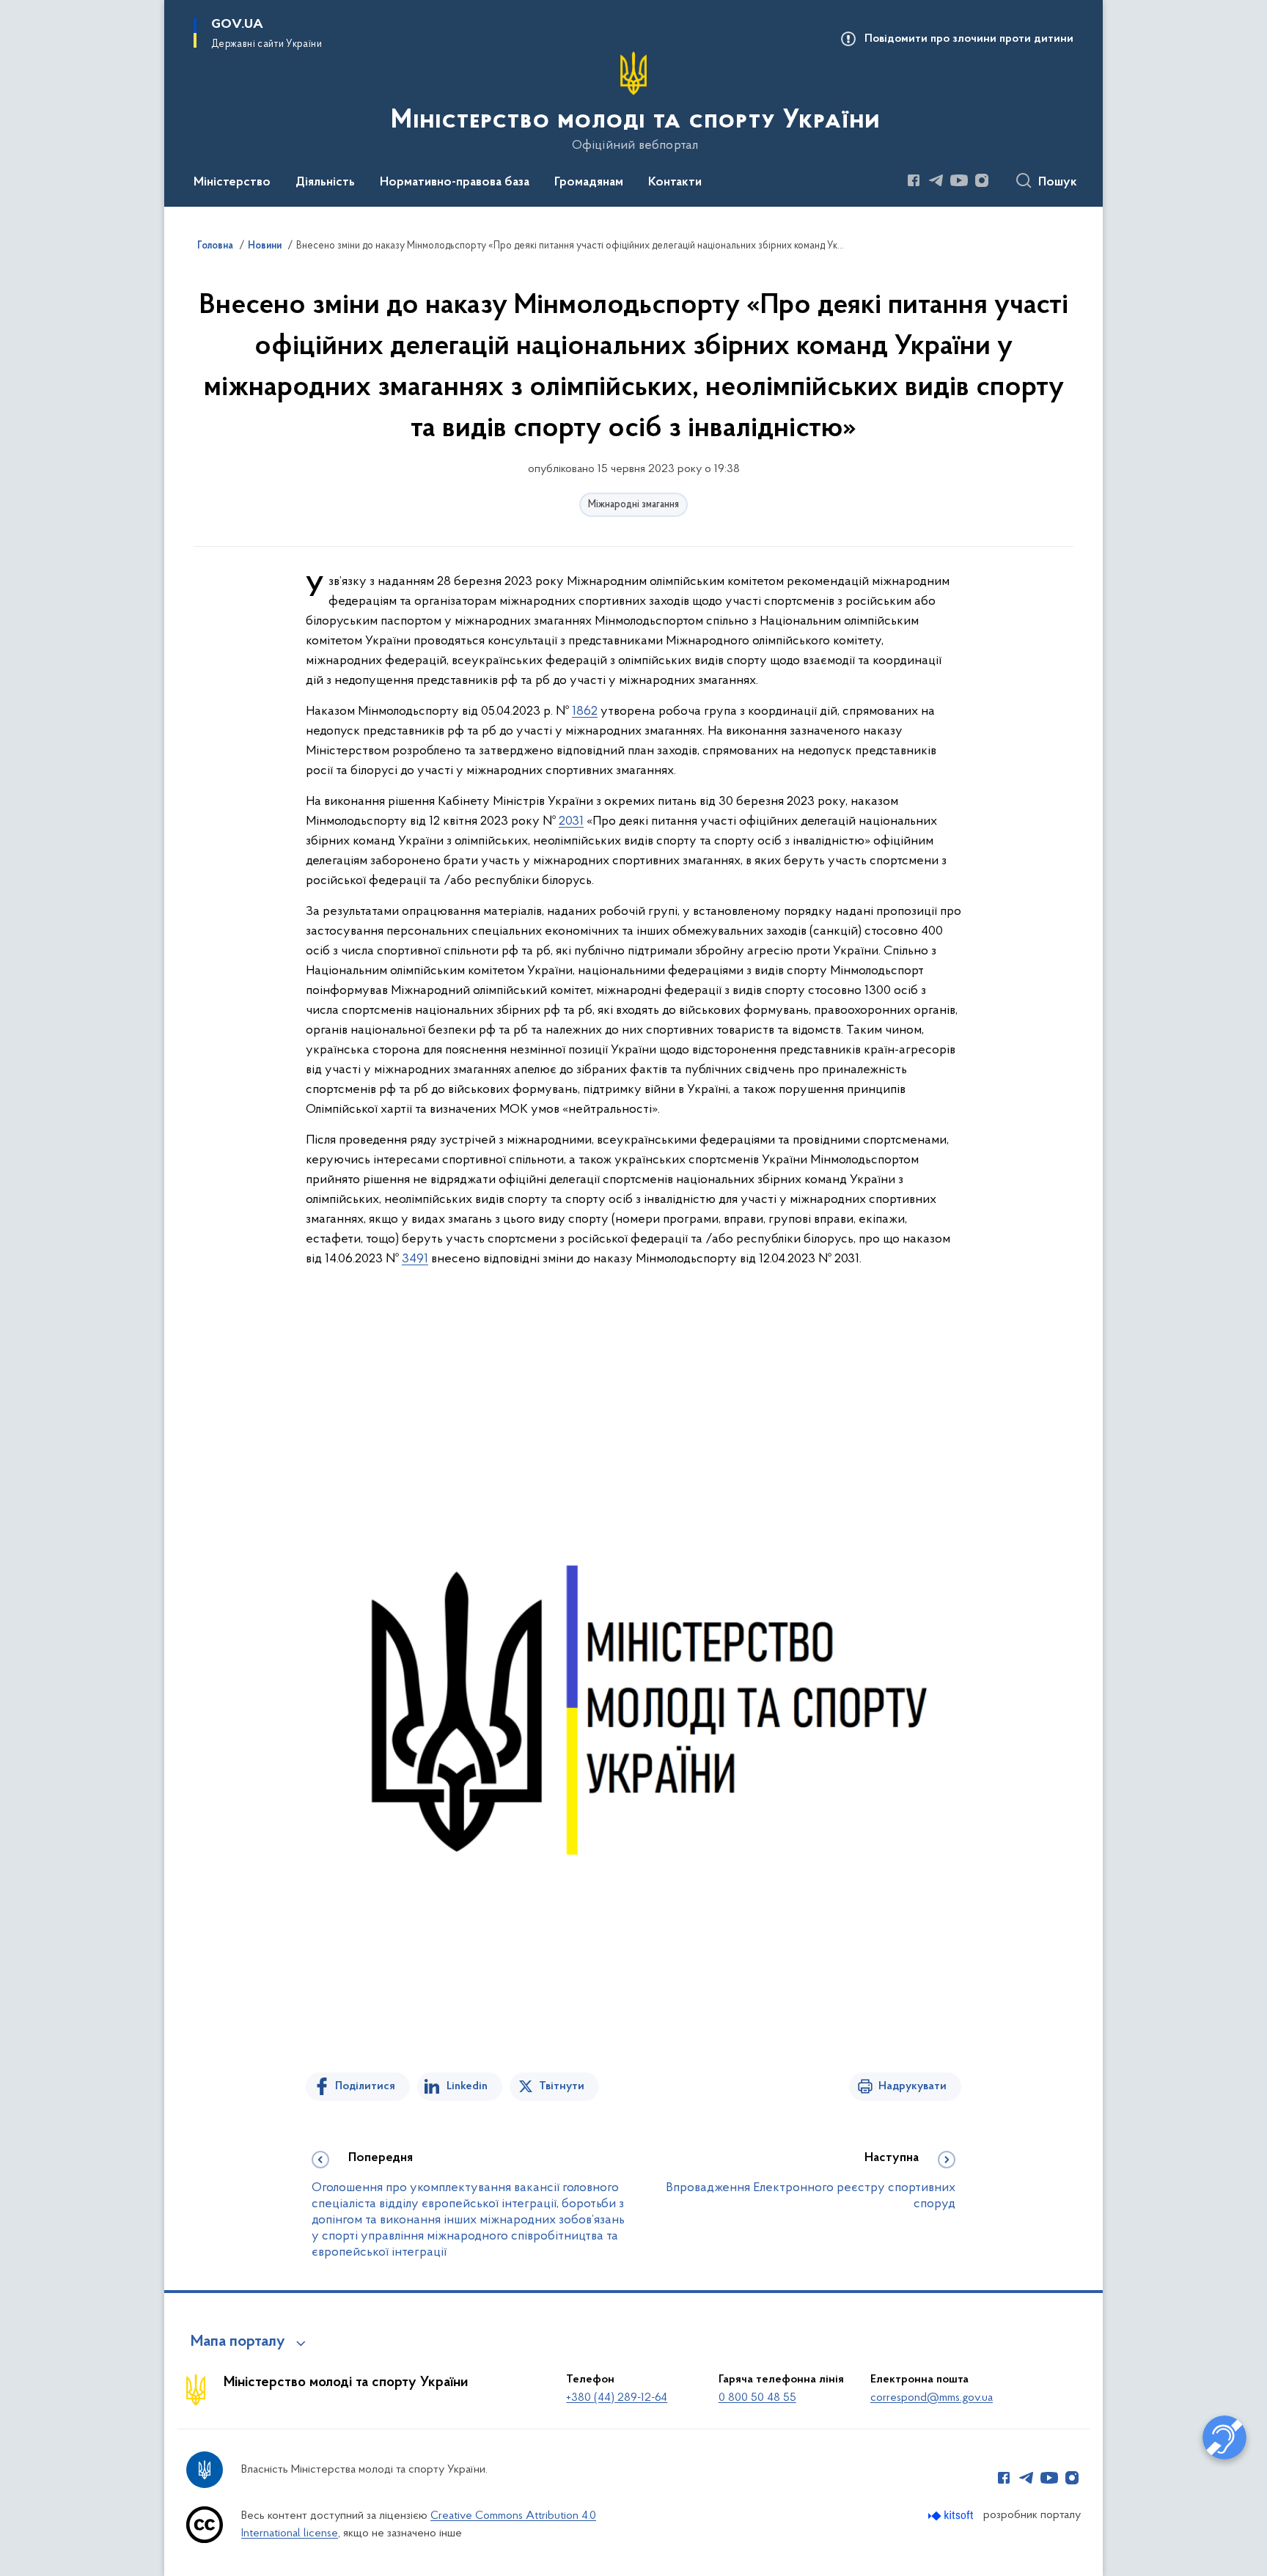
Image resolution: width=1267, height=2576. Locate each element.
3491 (415, 1259)
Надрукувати (912, 2086)
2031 (571, 822)
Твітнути (562, 2086)
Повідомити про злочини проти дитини (969, 39)
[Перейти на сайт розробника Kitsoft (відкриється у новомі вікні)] (952, 2516)
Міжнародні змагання (633, 505)
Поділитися (365, 2086)
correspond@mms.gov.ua (932, 2398)
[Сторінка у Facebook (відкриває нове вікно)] (914, 180)
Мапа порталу (238, 2342)
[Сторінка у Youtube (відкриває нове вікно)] (959, 180)
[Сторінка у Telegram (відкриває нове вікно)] (936, 180)
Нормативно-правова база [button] (455, 183)
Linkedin (467, 2086)
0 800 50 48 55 (757, 2398)
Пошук (1058, 183)
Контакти (675, 183)
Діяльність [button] (325, 183)
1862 (585, 712)
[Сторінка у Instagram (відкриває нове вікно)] (982, 180)
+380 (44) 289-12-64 (617, 2398)
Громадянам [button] (589, 183)
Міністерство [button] (232, 183)
